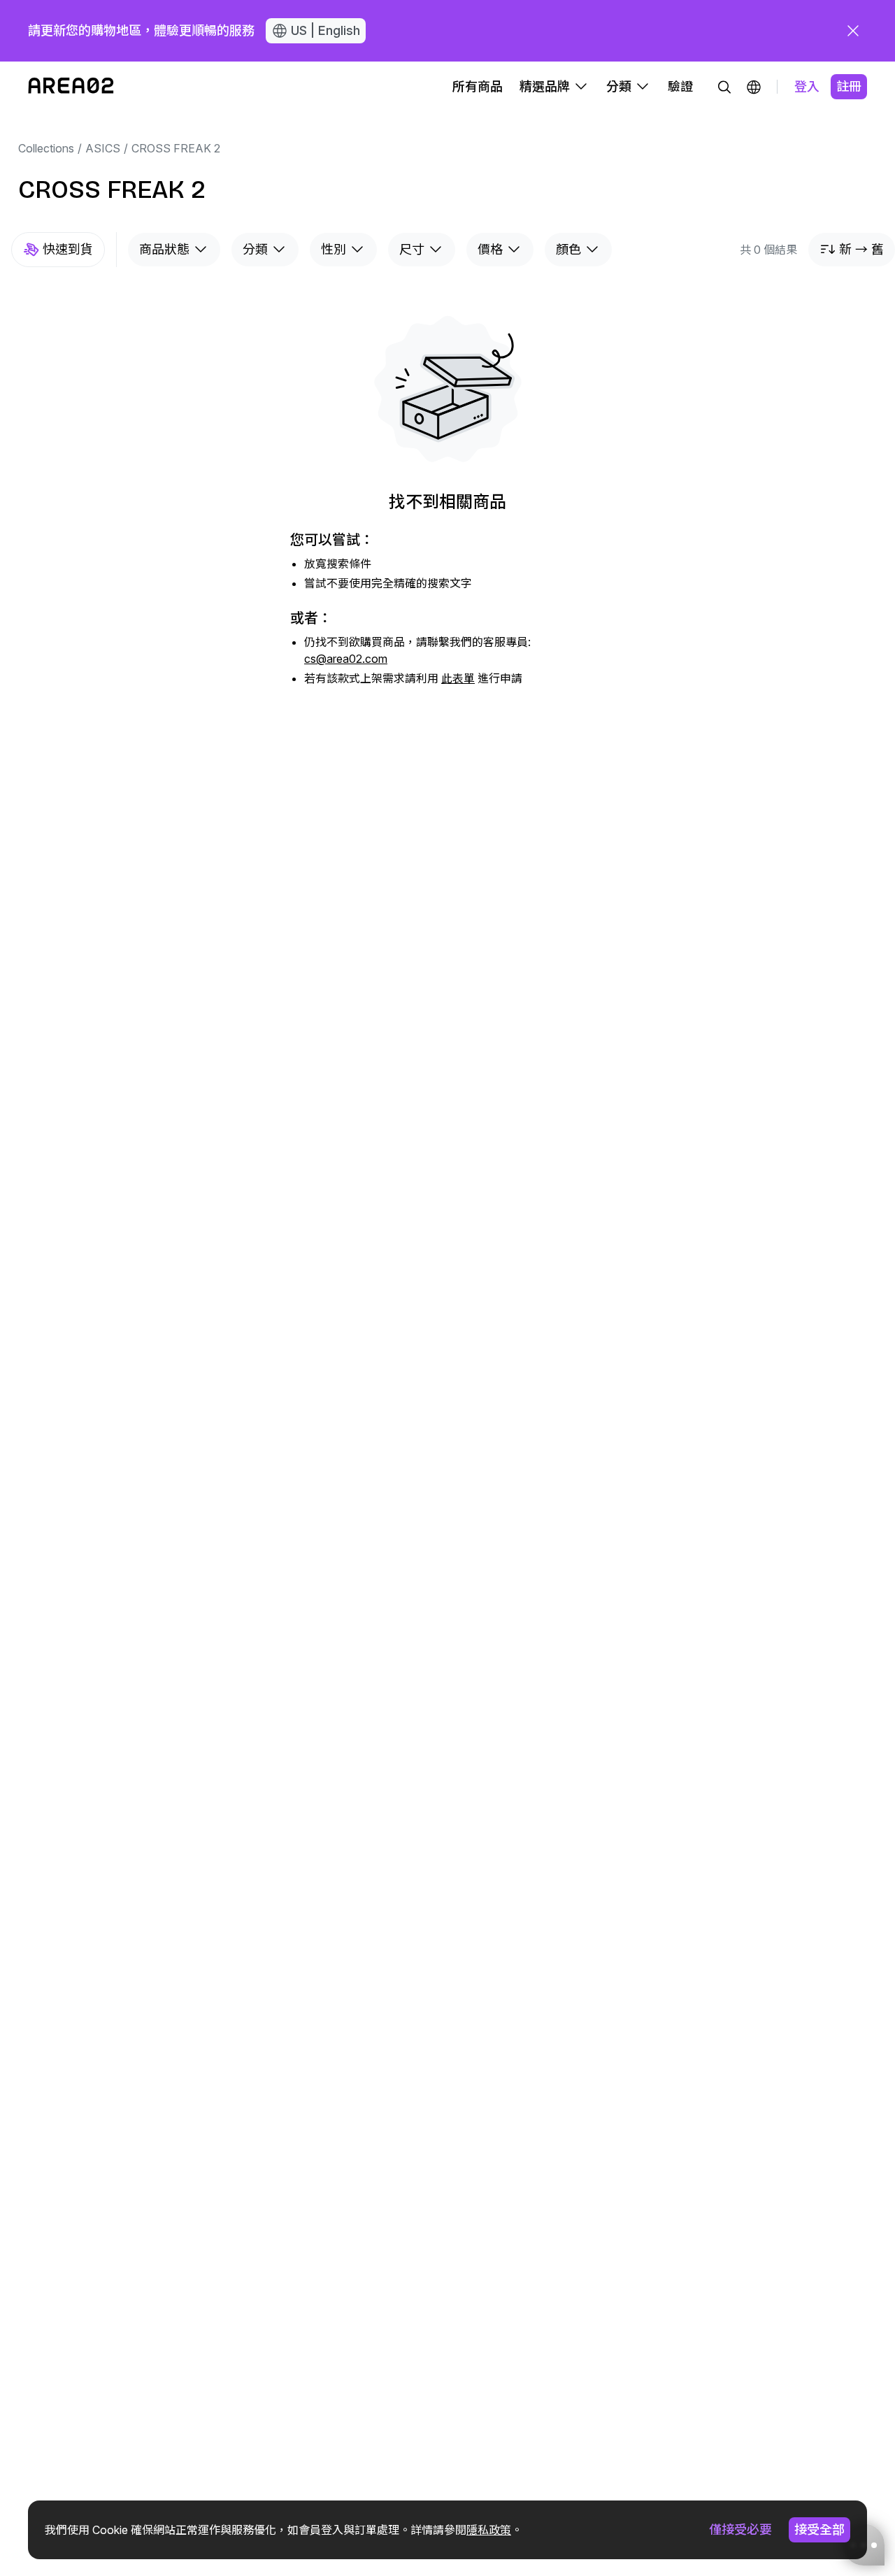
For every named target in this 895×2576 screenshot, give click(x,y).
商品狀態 (164, 249)
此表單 (458, 678)
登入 (807, 86)
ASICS (103, 148)
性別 (334, 249)
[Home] (71, 87)
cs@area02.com (346, 659)
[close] (853, 31)
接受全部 (819, 2530)
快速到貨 (68, 249)
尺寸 (412, 249)
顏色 (568, 249)
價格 (490, 249)
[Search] (724, 87)
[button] (754, 87)
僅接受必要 (740, 2530)
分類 (255, 249)
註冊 (849, 86)
